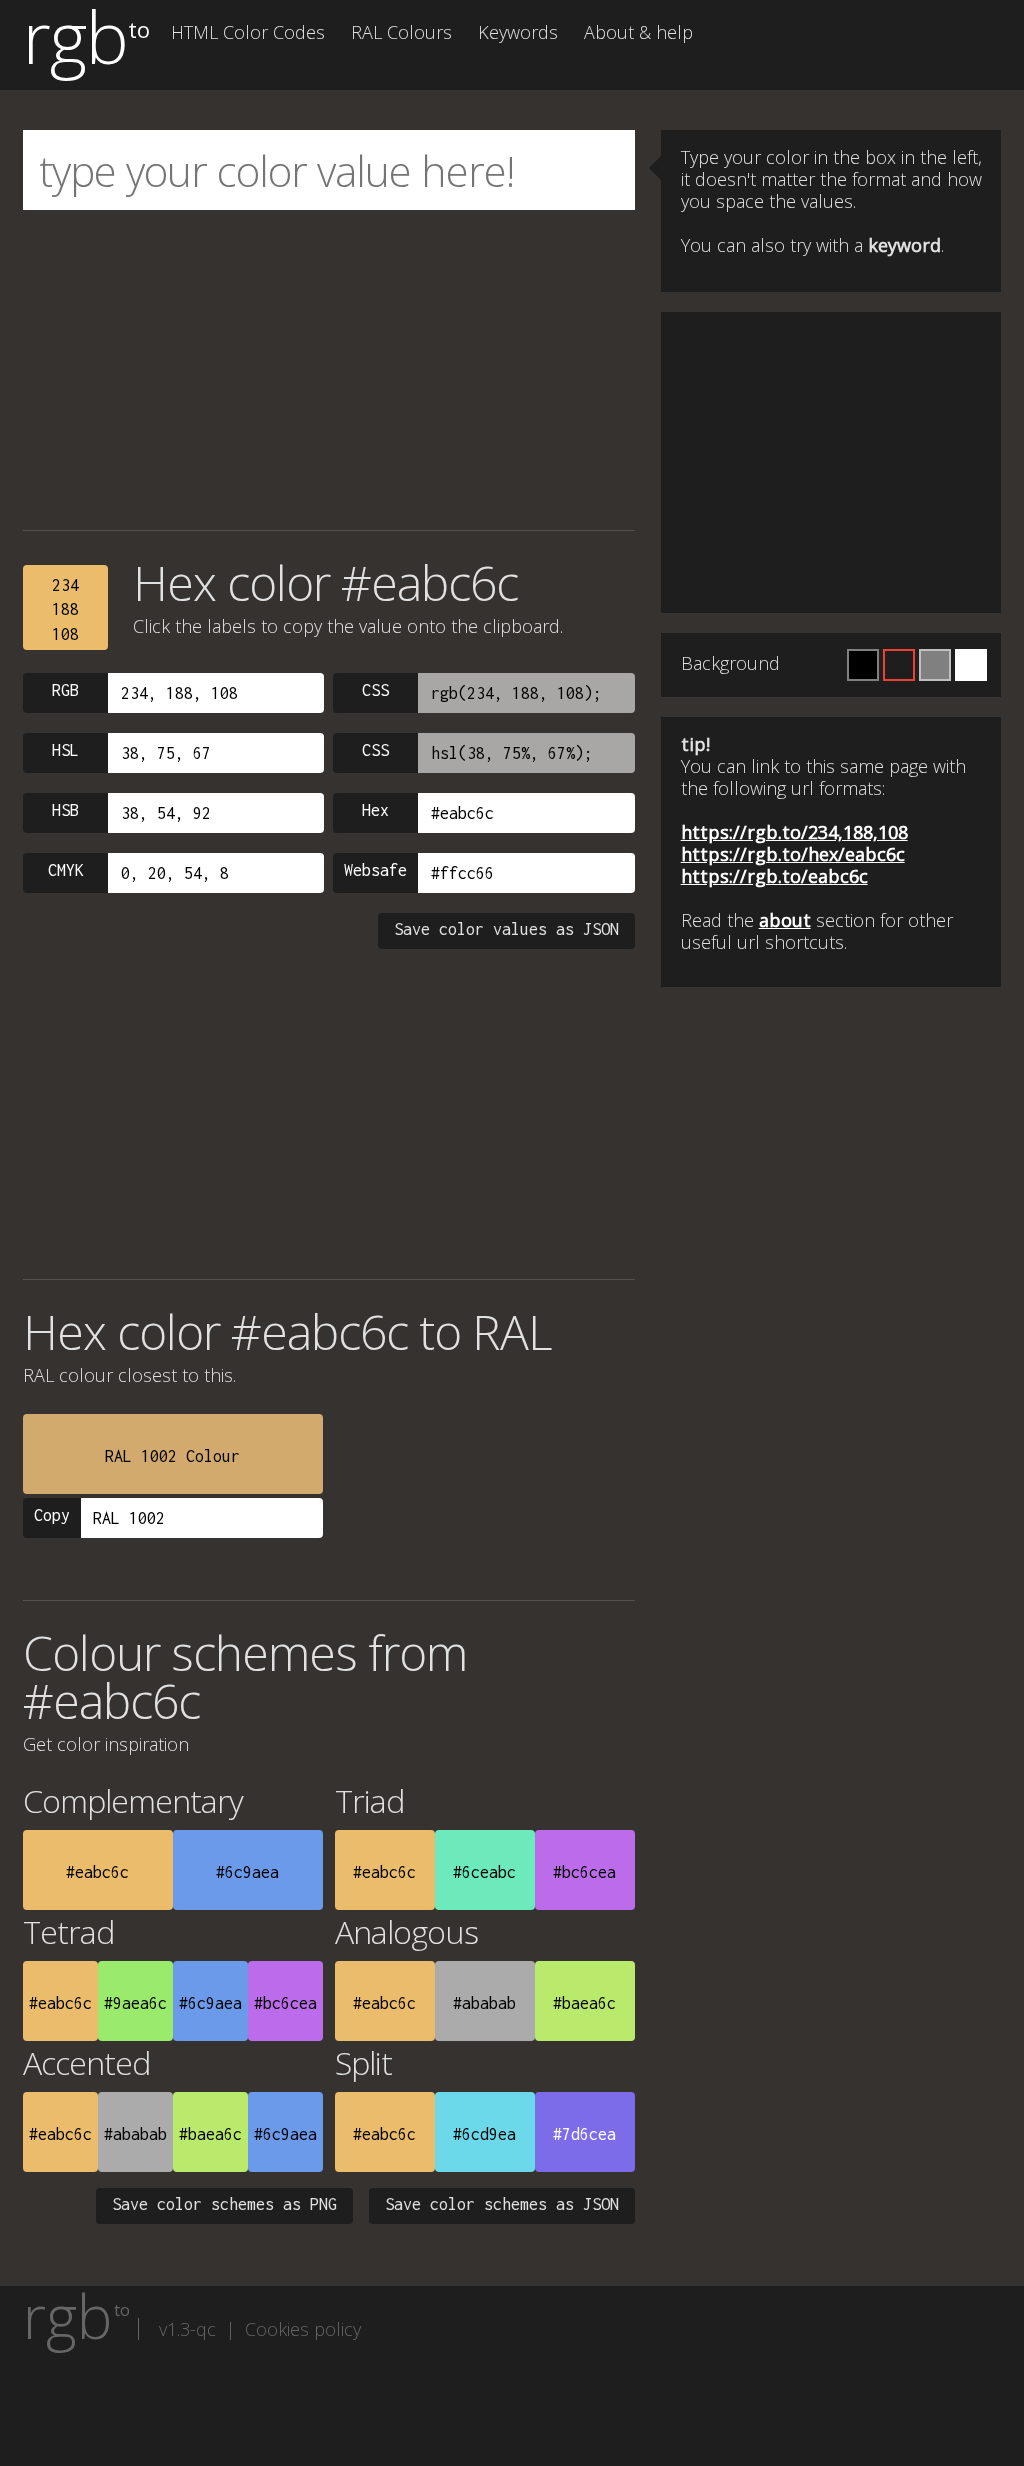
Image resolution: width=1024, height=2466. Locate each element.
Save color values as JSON (506, 929)
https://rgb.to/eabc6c (774, 876)
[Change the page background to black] (863, 665)
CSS (375, 690)
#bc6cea (584, 1872)
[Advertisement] (329, 370)
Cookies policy (303, 2329)
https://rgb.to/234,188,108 (794, 832)
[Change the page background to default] (899, 665)
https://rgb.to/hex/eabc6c (793, 854)
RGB (65, 690)
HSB (65, 810)
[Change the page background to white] (971, 665)
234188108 (65, 609)
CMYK (66, 870)
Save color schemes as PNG (224, 2204)
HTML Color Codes (248, 32)
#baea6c (584, 2003)
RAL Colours (401, 32)
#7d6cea (584, 2134)
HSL (65, 750)
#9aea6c (135, 2003)
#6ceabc (484, 1872)
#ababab (484, 2003)
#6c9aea (247, 1872)
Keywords (518, 32)
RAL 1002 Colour (172, 1456)
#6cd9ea (484, 2134)
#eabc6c (97, 1872)
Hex (375, 810)
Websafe (375, 870)
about (785, 920)
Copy (52, 1515)
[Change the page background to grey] (935, 665)
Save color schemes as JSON (502, 2204)
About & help (638, 32)
